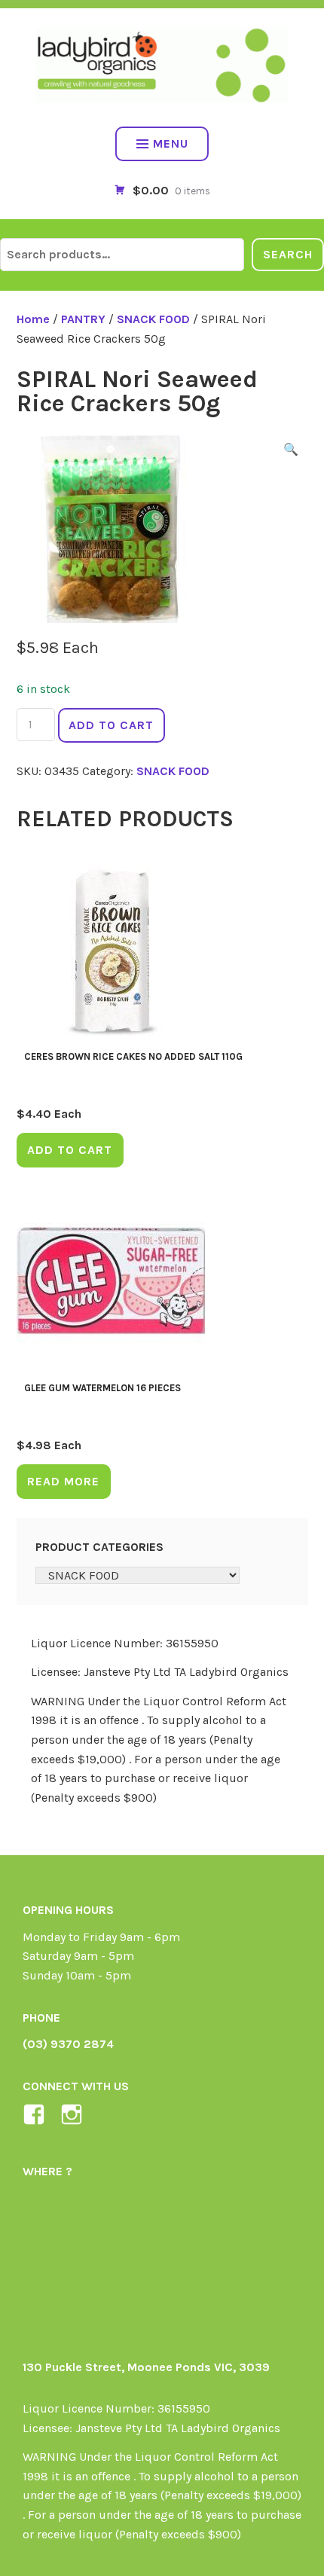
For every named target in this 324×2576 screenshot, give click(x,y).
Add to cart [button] (70, 1150)
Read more (63, 1481)
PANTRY (83, 319)
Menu (171, 143)
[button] (291, 452)
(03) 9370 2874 (68, 2044)
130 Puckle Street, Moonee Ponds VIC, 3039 (146, 2367)
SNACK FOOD (153, 319)
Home (33, 319)
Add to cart (111, 725)
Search (288, 254)
